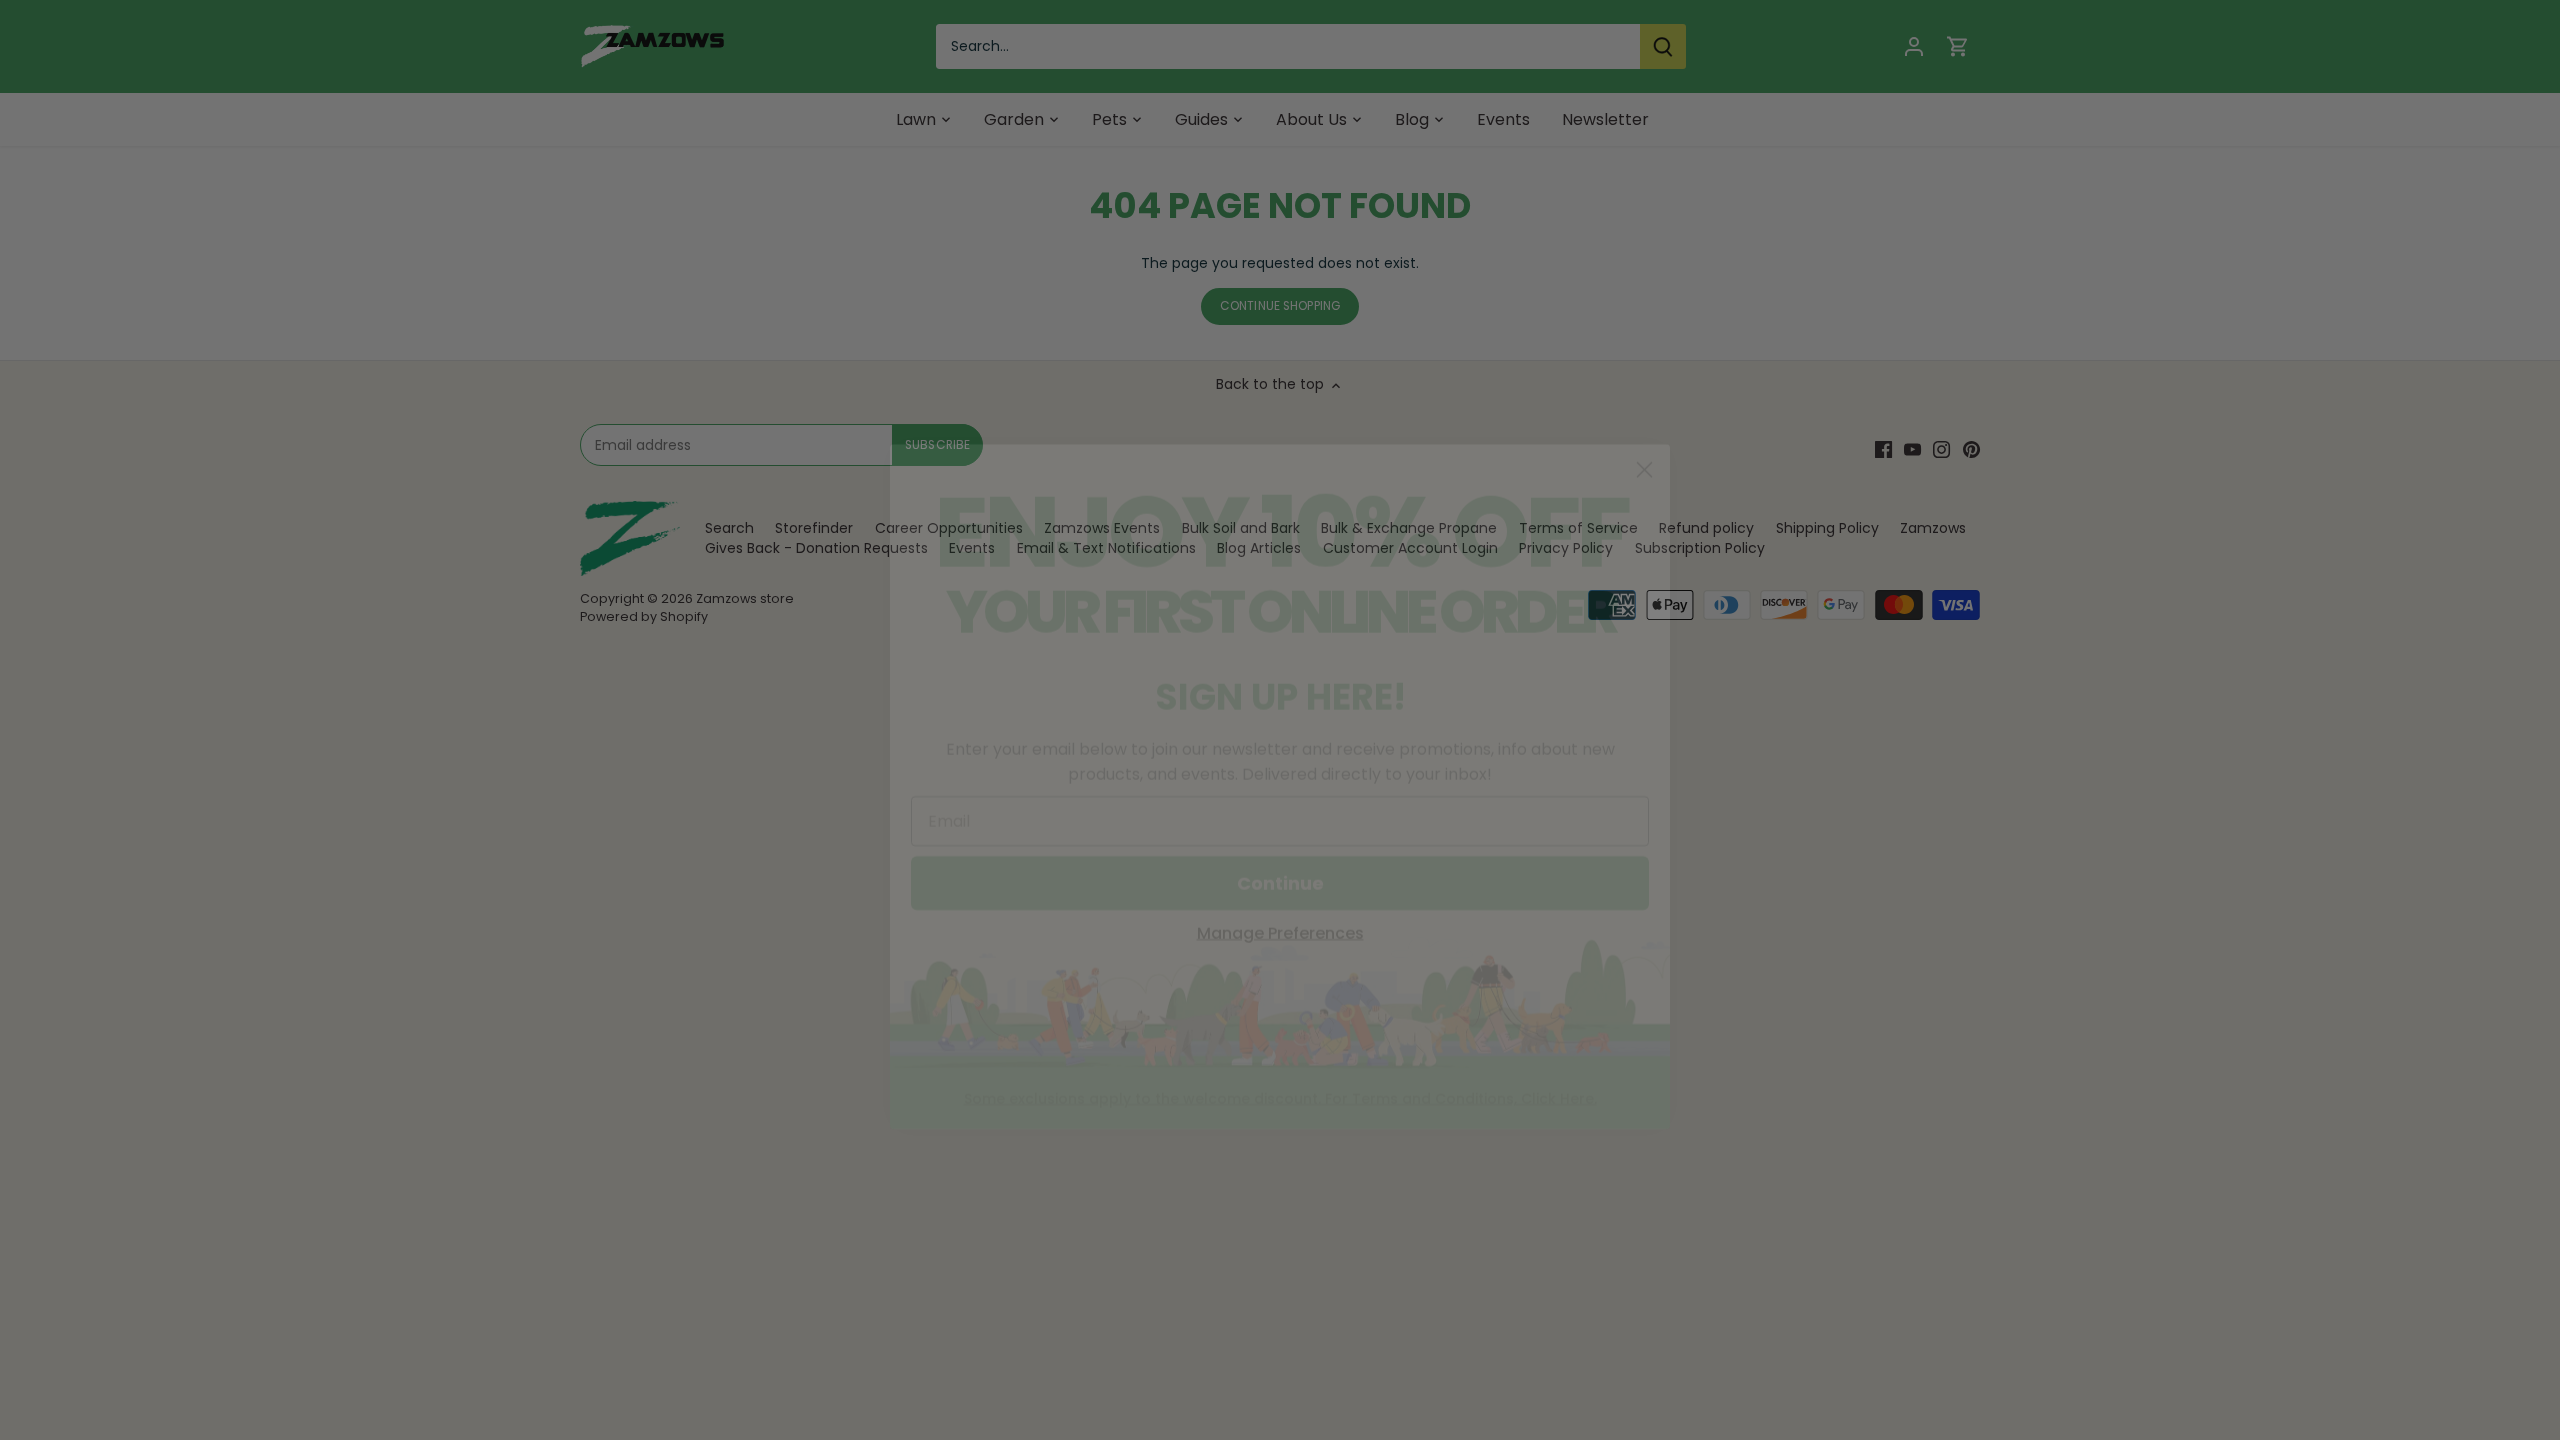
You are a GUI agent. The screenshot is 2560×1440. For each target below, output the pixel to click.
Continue (1280, 816)
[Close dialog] (1644, 403)
